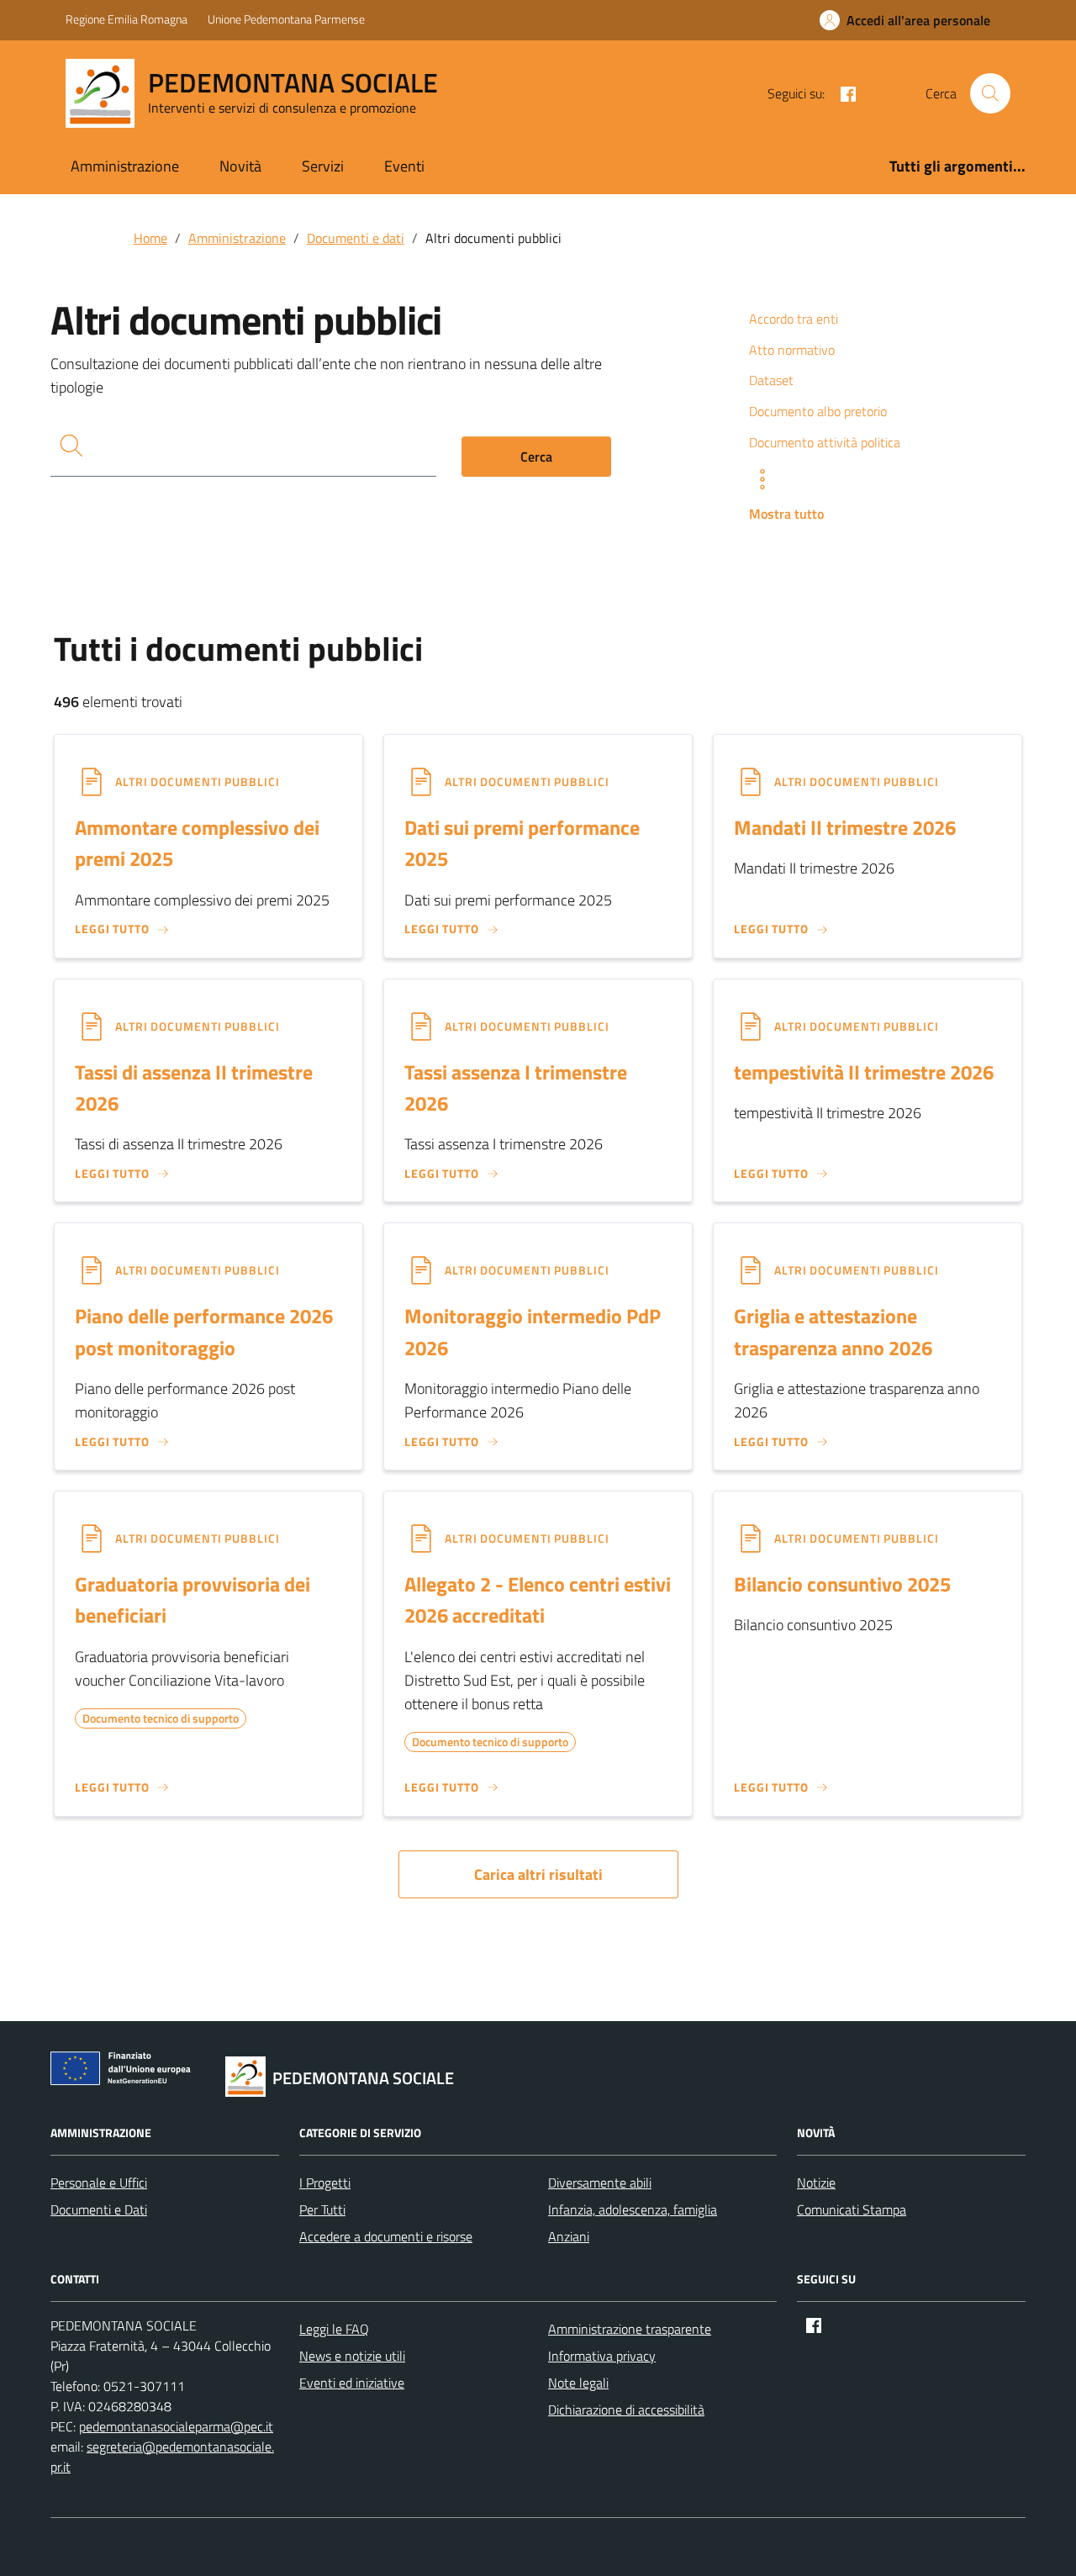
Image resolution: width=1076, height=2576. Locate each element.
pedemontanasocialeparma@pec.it (176, 2426)
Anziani (569, 2236)
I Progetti (325, 2183)
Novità (240, 166)
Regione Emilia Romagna (127, 19)
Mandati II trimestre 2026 (845, 827)
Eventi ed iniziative (352, 2383)
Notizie (816, 2183)
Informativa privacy (602, 2356)
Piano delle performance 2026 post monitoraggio (204, 1331)
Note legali (578, 2383)
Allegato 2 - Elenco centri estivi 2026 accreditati (538, 1599)
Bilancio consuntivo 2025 (842, 1584)
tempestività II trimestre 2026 (864, 1072)
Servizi (323, 166)
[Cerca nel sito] (990, 93)
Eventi (404, 166)
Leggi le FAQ (334, 2329)
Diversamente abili (600, 2183)
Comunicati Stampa (852, 2209)
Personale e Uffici (99, 2183)
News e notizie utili (352, 2356)
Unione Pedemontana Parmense (286, 19)
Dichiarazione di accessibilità (626, 2410)
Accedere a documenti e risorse (386, 2236)
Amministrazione (125, 166)
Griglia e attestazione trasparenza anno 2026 (833, 1331)
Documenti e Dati (99, 2209)
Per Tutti (322, 2209)
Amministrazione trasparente (630, 2329)
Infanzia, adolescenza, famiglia (633, 2209)
